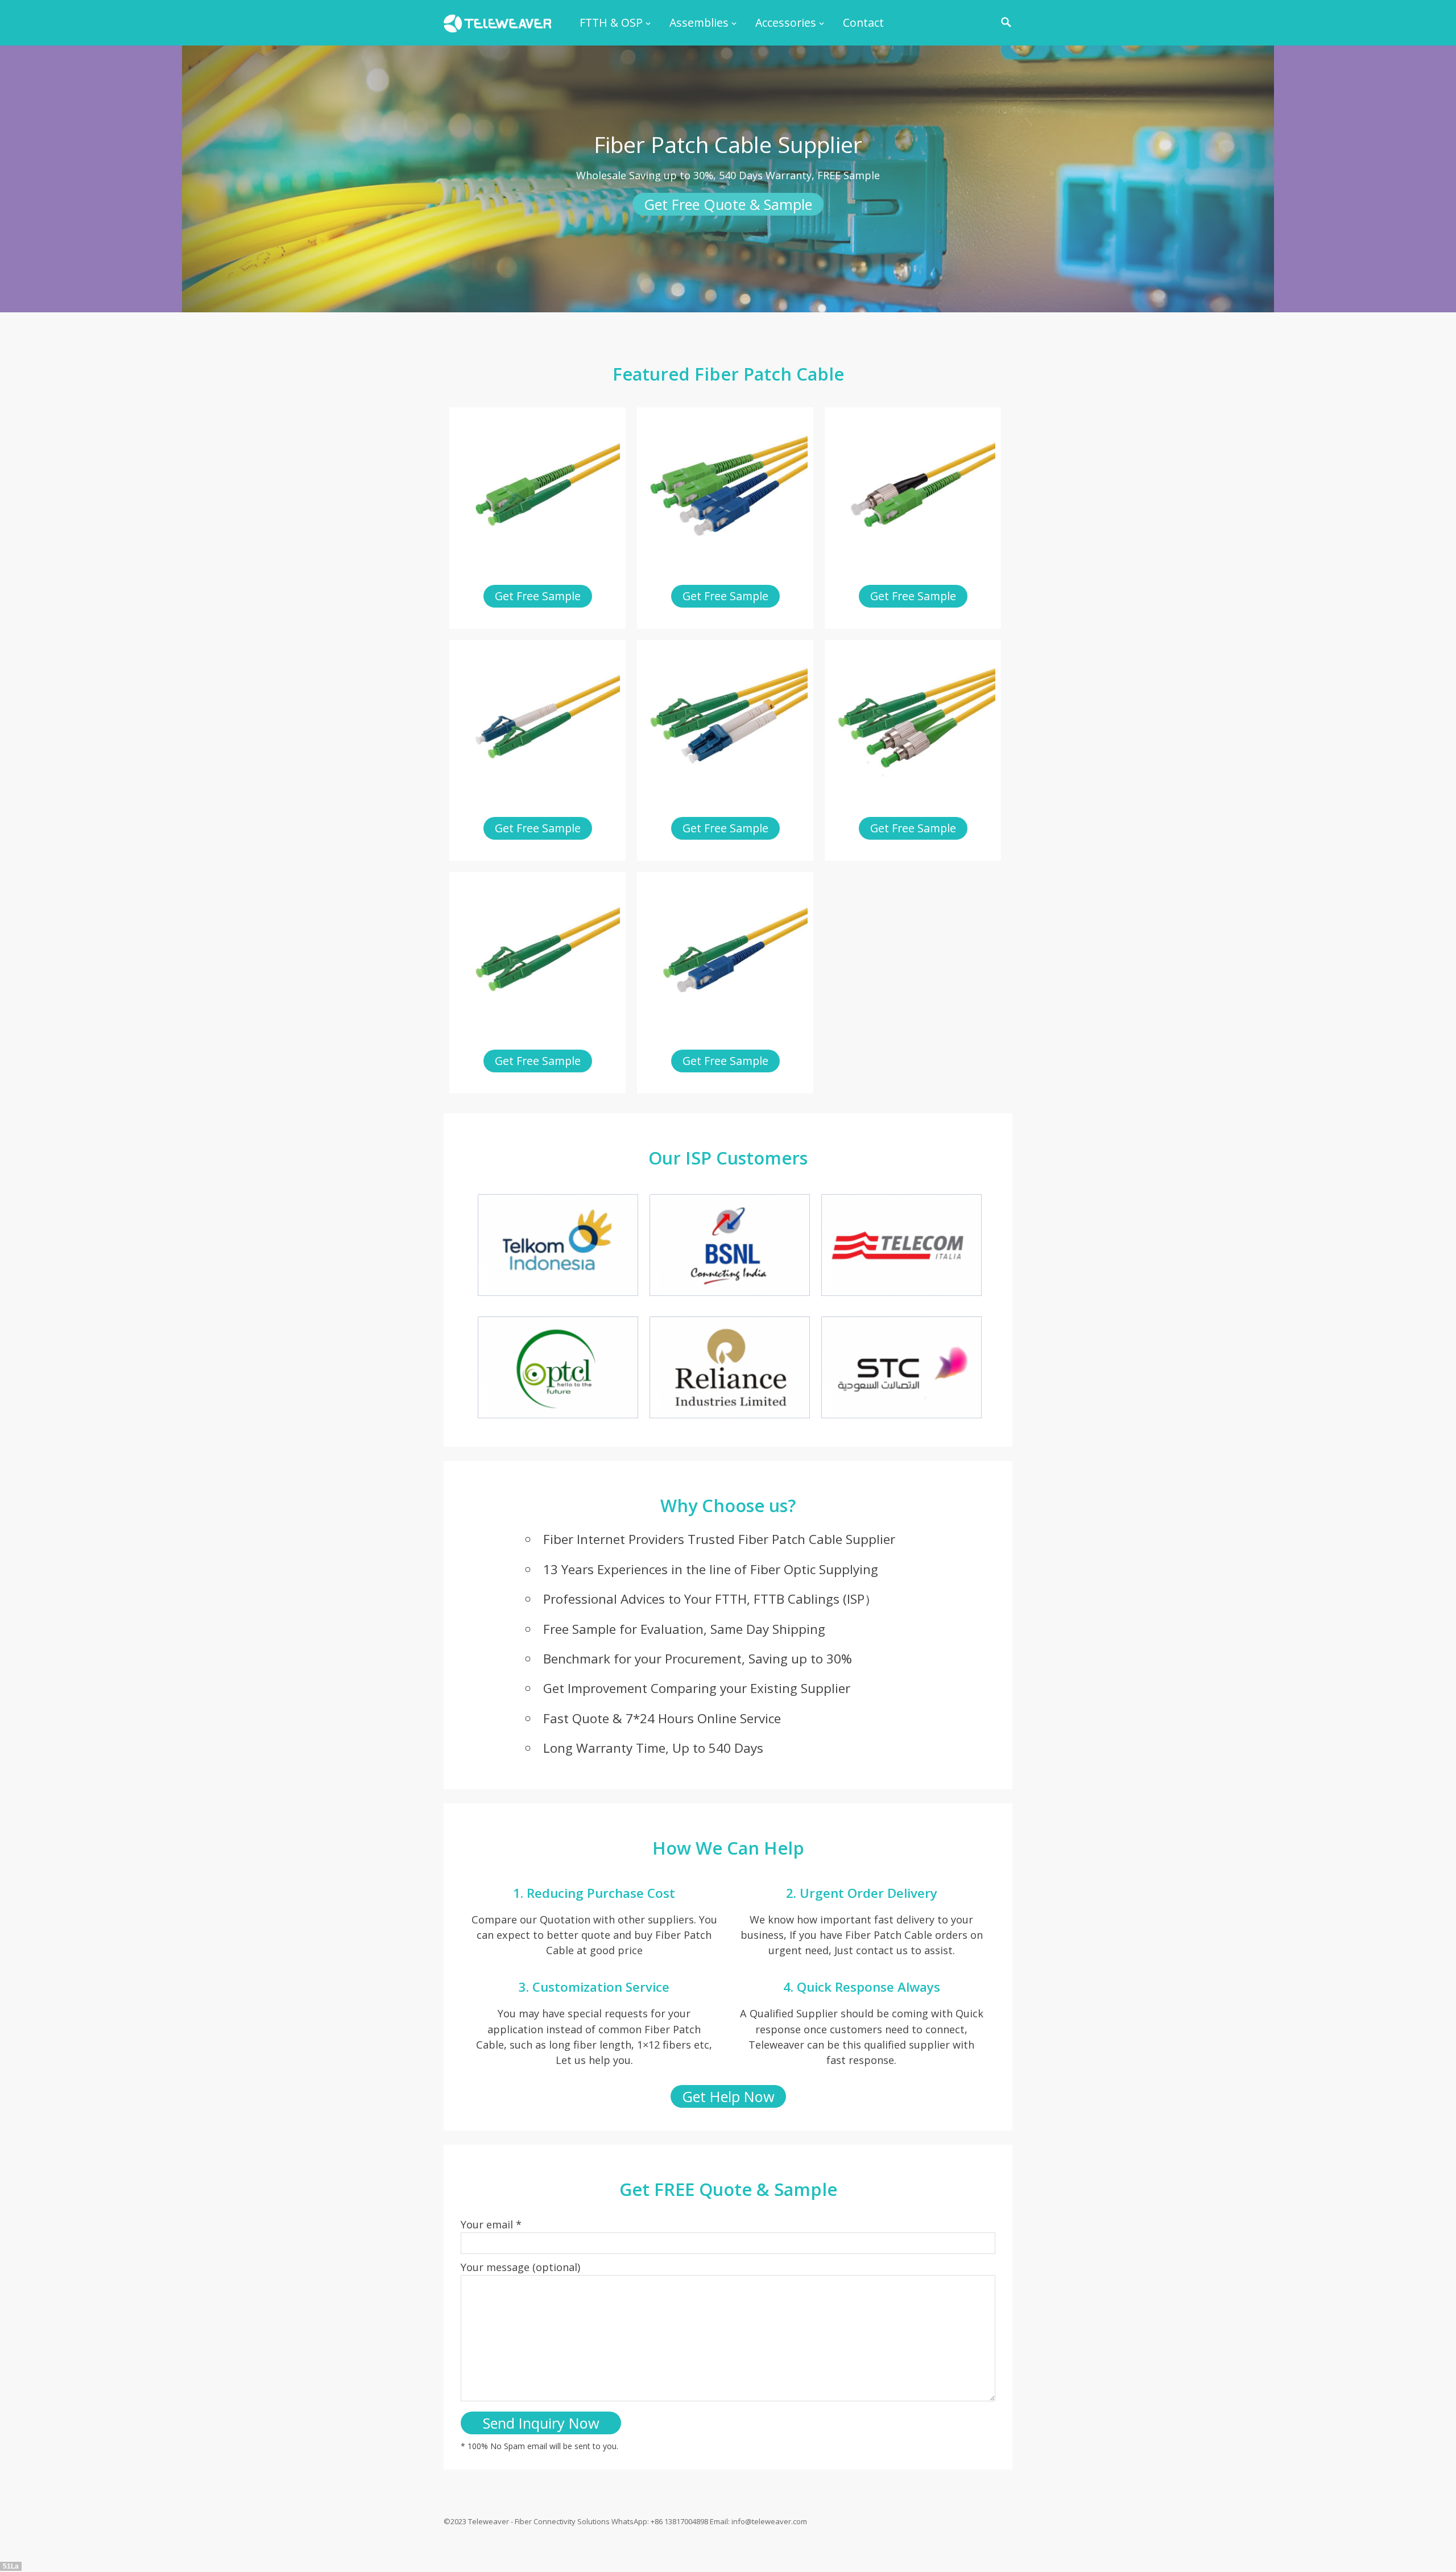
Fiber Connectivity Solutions (562, 2521)
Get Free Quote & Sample (728, 204)
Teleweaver (489, 2521)
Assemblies (699, 22)
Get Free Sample (538, 596)
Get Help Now (728, 2096)
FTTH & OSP (611, 22)
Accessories (786, 22)
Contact (863, 22)
